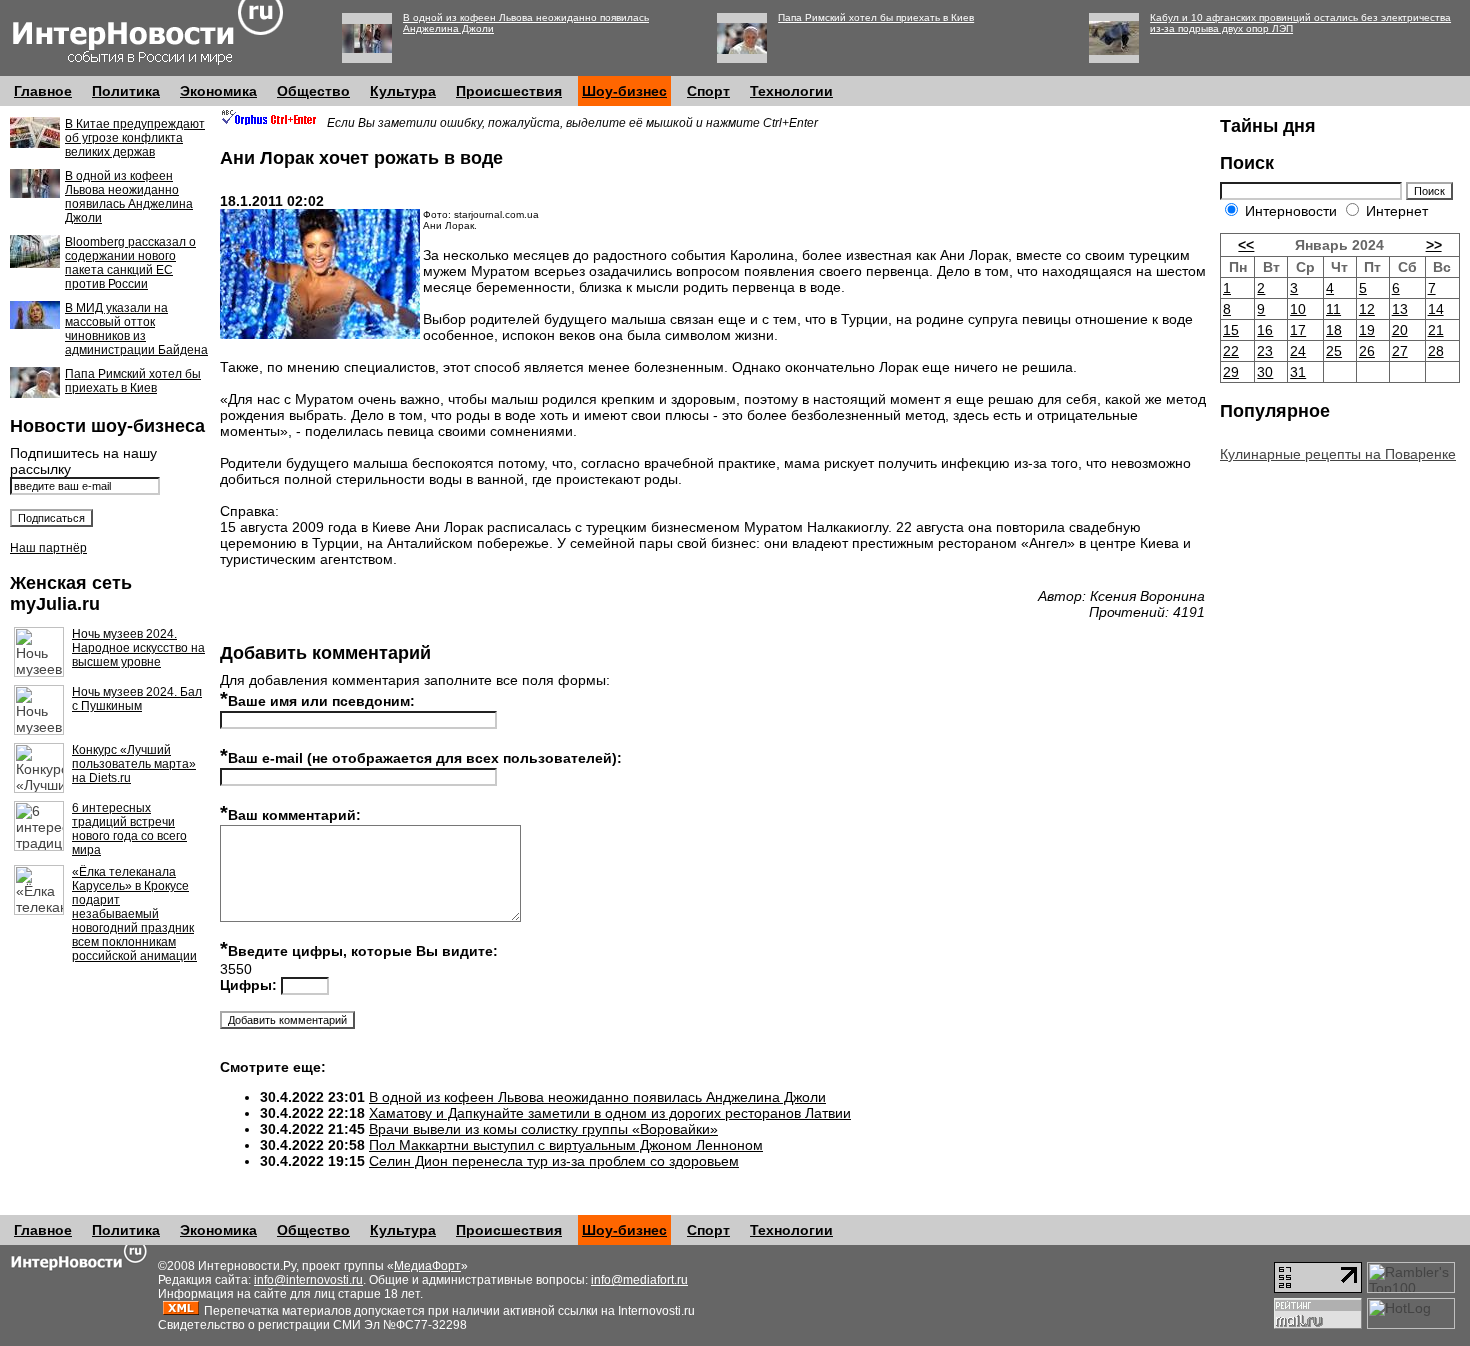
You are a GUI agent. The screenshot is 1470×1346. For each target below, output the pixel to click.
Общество (313, 91)
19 (1367, 330)
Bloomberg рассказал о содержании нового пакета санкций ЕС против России (130, 263)
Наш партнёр (48, 548)
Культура (403, 91)
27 (1400, 351)
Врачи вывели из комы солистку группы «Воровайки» (543, 1129)
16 (1265, 330)
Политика (126, 91)
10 (1298, 309)
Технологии (791, 91)
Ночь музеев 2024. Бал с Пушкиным (137, 699)
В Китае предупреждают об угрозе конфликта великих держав (135, 138)
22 (1231, 351)
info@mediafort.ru (639, 1280)
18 (1334, 330)
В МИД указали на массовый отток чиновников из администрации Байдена (136, 329)
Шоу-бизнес (624, 91)
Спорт (708, 91)
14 (1436, 309)
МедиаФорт (427, 1266)
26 (1367, 351)
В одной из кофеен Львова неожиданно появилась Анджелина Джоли (129, 197)
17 (1298, 330)
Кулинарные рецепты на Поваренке (1338, 454)
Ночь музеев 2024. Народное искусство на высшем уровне (138, 648)
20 (1400, 330)
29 (1231, 372)
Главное (43, 91)
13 (1400, 309)
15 (1231, 330)
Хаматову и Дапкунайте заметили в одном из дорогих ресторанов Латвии (610, 1113)
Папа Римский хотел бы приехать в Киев (876, 17)
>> (1434, 245)
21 (1436, 330)
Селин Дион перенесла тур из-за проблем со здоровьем (554, 1161)
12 (1367, 309)
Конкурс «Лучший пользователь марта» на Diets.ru (134, 764)
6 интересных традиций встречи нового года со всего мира (129, 829)
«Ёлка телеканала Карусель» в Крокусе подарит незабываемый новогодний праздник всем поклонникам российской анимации (134, 914)
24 (1298, 351)
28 (1436, 351)
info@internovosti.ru (308, 1280)
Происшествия (509, 91)
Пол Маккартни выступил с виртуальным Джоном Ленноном (566, 1145)
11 (1333, 309)
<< (1246, 245)
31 (1298, 372)
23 (1265, 351)
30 (1265, 372)
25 (1334, 351)
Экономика (218, 91)
